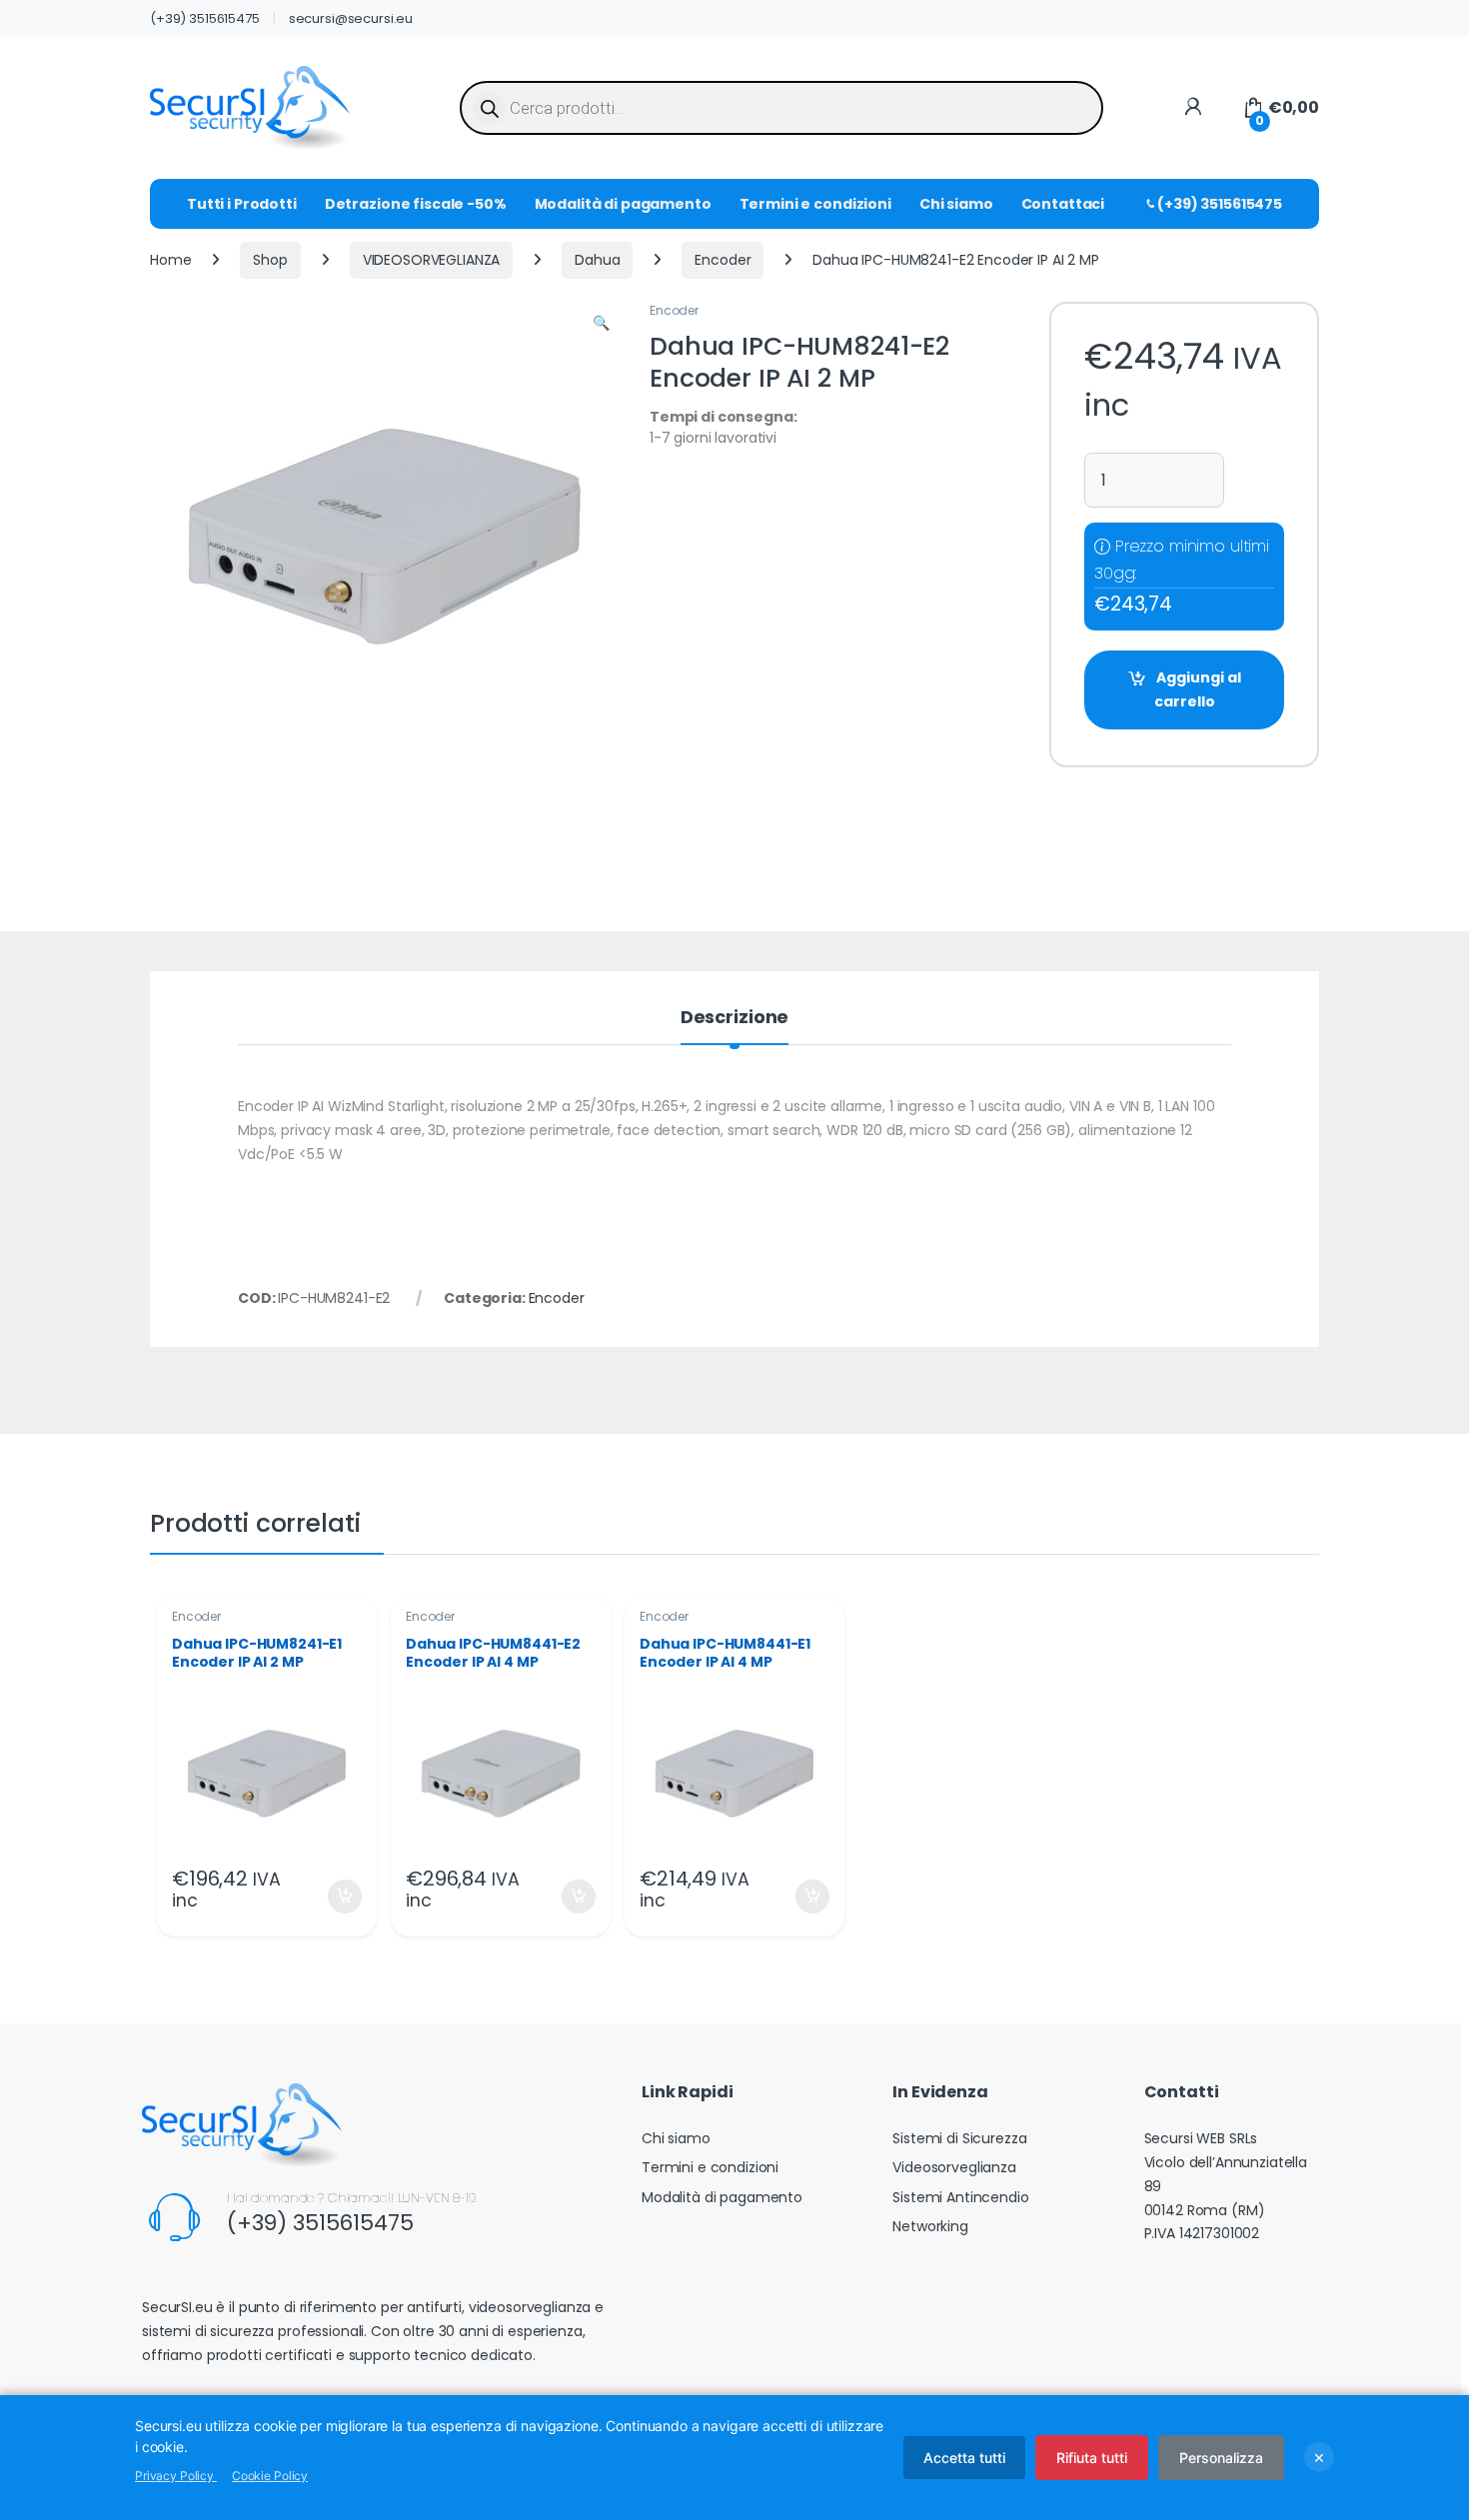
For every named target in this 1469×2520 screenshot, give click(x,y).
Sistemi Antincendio (960, 2197)
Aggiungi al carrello (1198, 689)
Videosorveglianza (954, 2167)
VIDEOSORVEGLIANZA (432, 260)
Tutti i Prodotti (242, 204)
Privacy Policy (176, 2476)
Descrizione (734, 1019)
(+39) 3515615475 (205, 18)
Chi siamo (956, 204)
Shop (270, 260)
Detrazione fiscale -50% (416, 204)
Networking (930, 2226)
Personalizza (1221, 2458)
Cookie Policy (270, 2476)
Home (170, 260)
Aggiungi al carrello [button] (332, 1896)
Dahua (597, 260)
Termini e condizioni (815, 204)
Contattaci (1063, 204)
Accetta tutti (964, 2458)
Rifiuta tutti (1092, 2458)
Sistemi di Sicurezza (959, 2138)
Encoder (723, 260)
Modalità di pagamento (623, 204)
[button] (601, 324)
